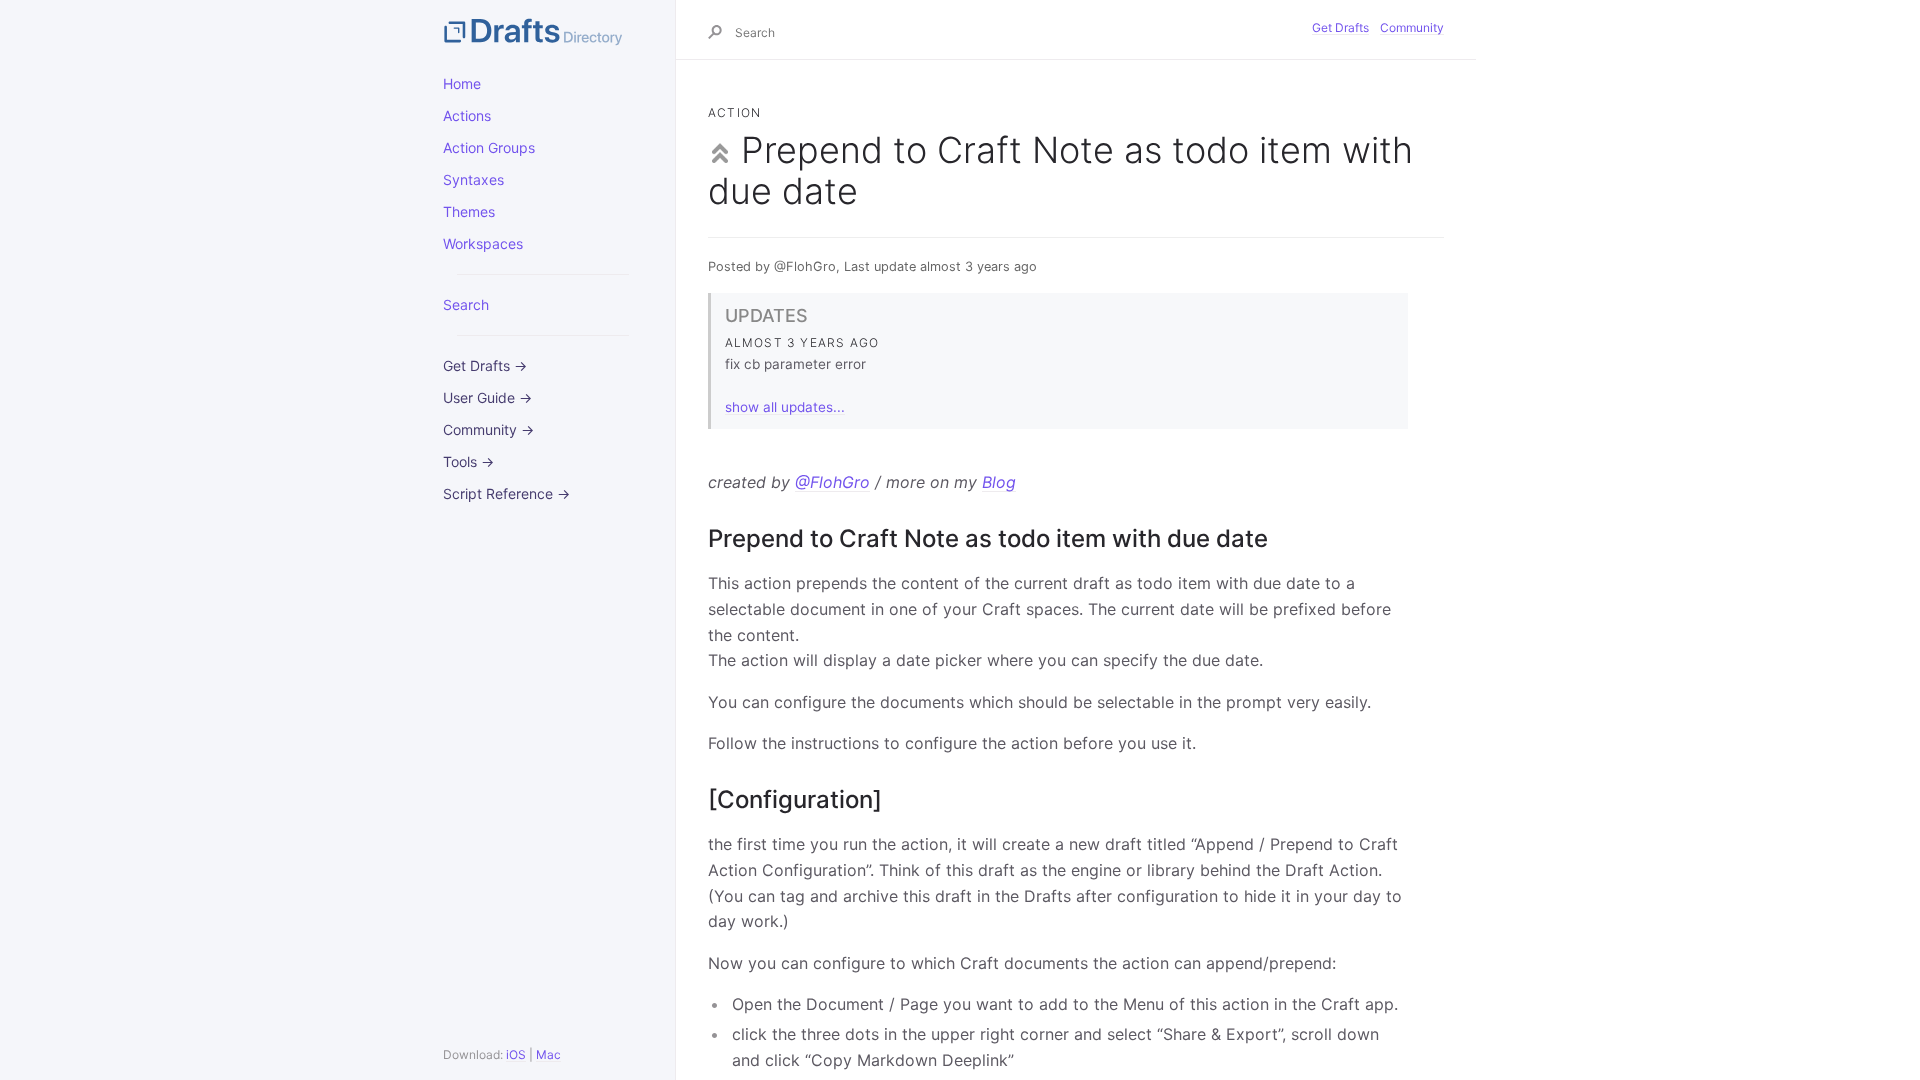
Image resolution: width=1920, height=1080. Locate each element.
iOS (516, 1054)
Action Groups (489, 147)
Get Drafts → (485, 365)
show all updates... (785, 407)
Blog (999, 482)
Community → (488, 429)
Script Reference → (506, 493)
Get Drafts (1340, 27)
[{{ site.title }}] (543, 30)
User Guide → (487, 397)
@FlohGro (832, 482)
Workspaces (483, 243)
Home (462, 83)
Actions (467, 115)
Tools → (468, 461)
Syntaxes (473, 179)
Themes (469, 211)
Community (1412, 27)
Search (466, 304)
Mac (548, 1054)
